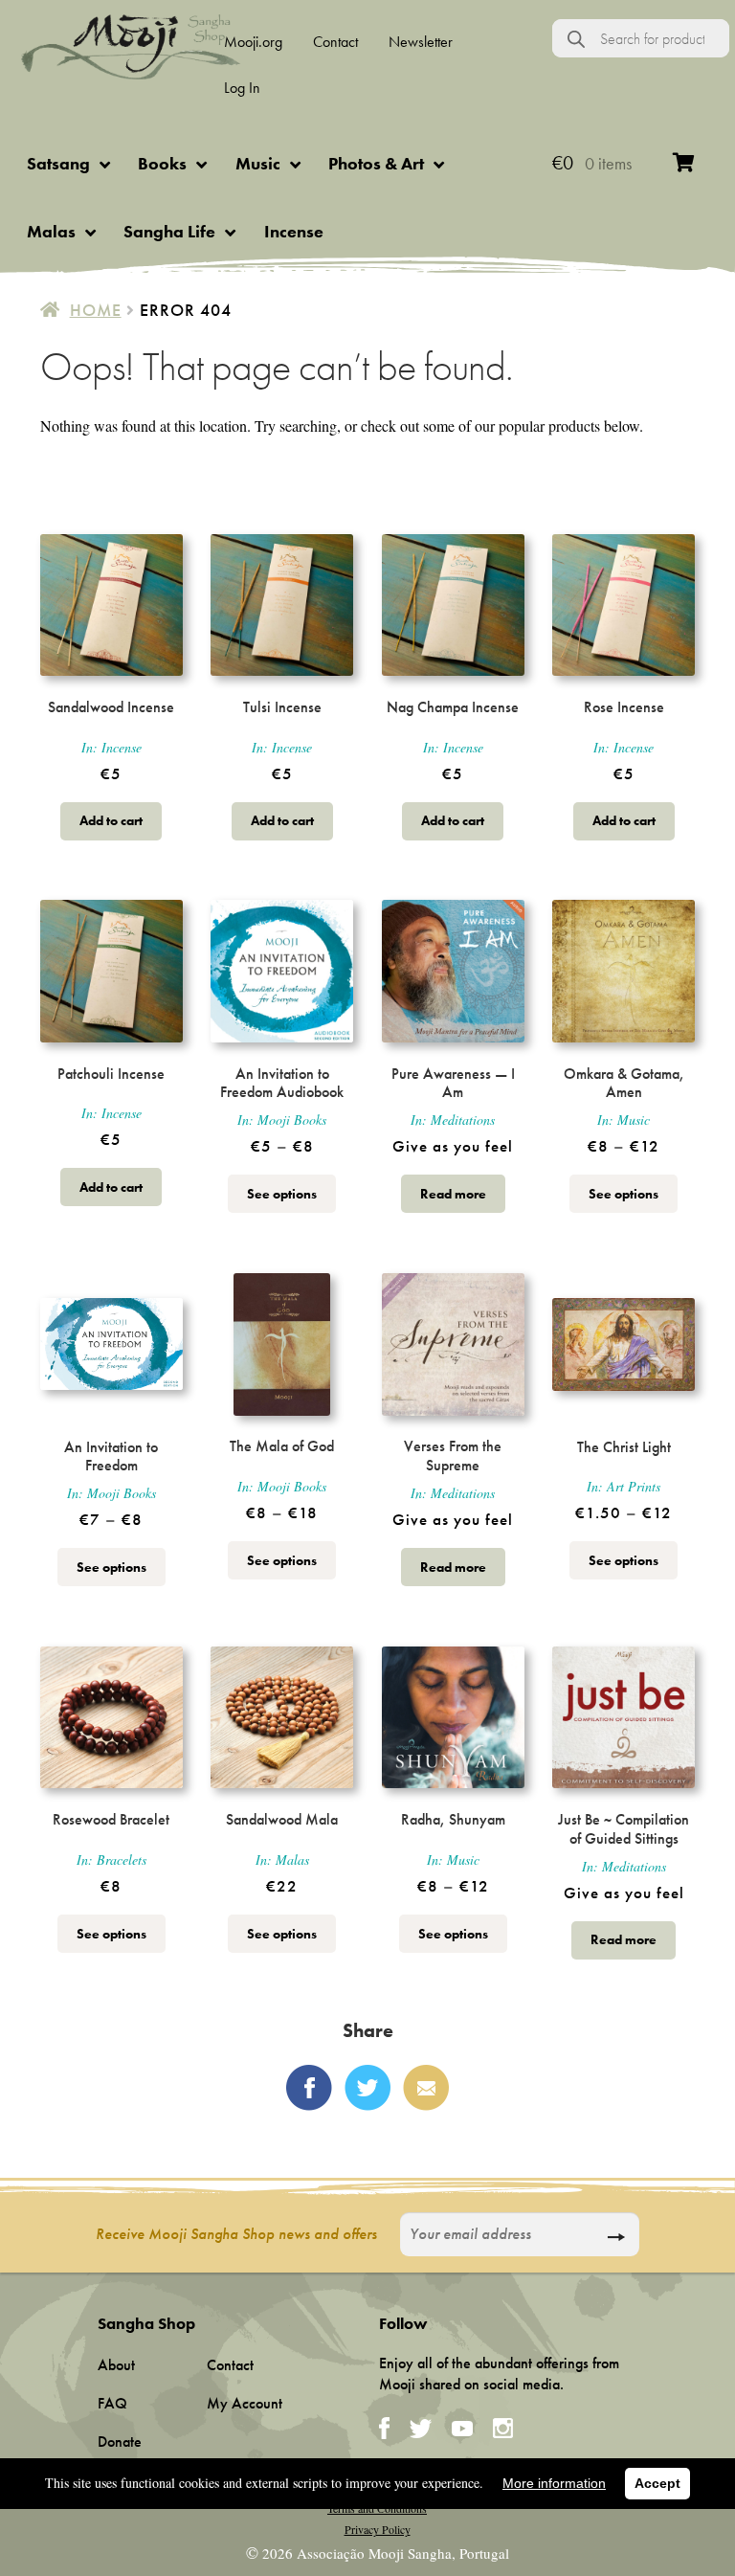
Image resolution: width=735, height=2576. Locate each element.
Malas (51, 231)
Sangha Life (169, 231)
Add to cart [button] (111, 820)
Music (258, 163)
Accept (657, 2483)
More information (554, 2483)
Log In (242, 88)
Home (96, 310)
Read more (453, 1194)
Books (162, 163)
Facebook (309, 2088)
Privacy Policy (378, 2529)
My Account (245, 2403)
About (116, 2365)
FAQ (112, 2403)
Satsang (58, 163)
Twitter (367, 2088)
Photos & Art (376, 163)
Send (616, 2237)
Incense (294, 231)
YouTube (462, 2429)
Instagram (503, 2428)
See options (282, 1194)
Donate (120, 2442)
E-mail (426, 2088)
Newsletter (421, 42)
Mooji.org (253, 42)
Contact (335, 42)
